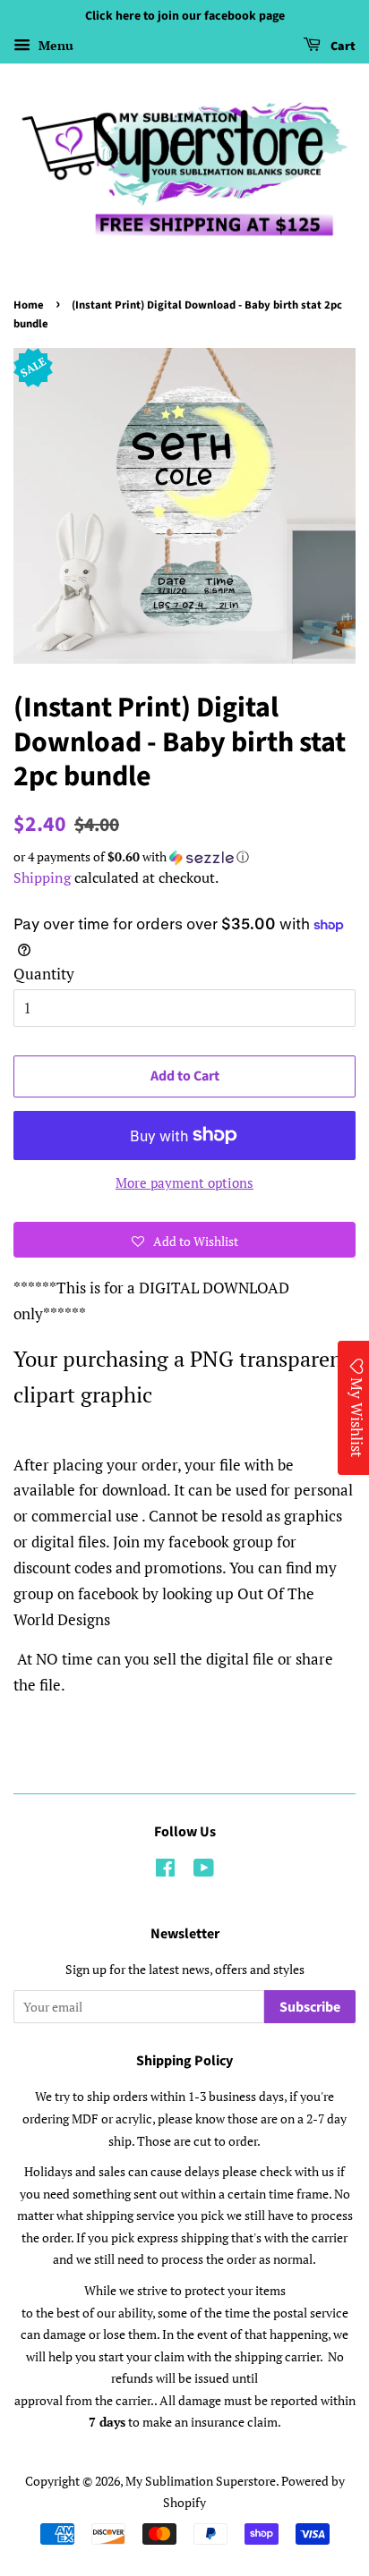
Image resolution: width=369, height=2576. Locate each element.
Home (29, 305)
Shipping (42, 877)
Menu (54, 45)
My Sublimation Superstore (201, 2481)
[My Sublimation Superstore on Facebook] (165, 1871)
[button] (184, 857)
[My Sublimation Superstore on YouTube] (204, 1871)
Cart (342, 47)
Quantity (44, 974)
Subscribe (310, 2007)
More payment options (184, 1182)
